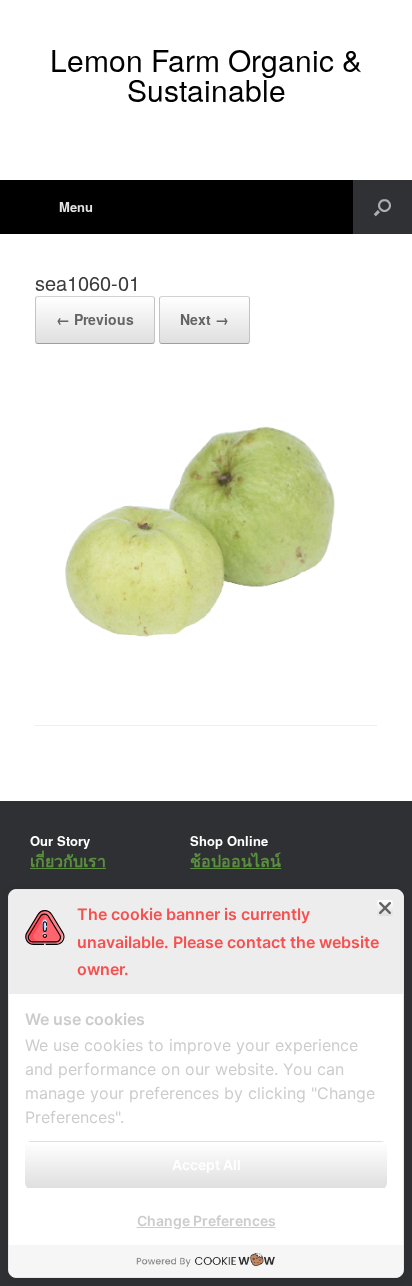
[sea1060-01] (206, 673)
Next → (204, 319)
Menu (76, 206)
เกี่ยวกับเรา (68, 860)
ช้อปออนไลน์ (235, 860)
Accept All (206, 1164)
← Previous (95, 319)
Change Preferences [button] (206, 1220)
